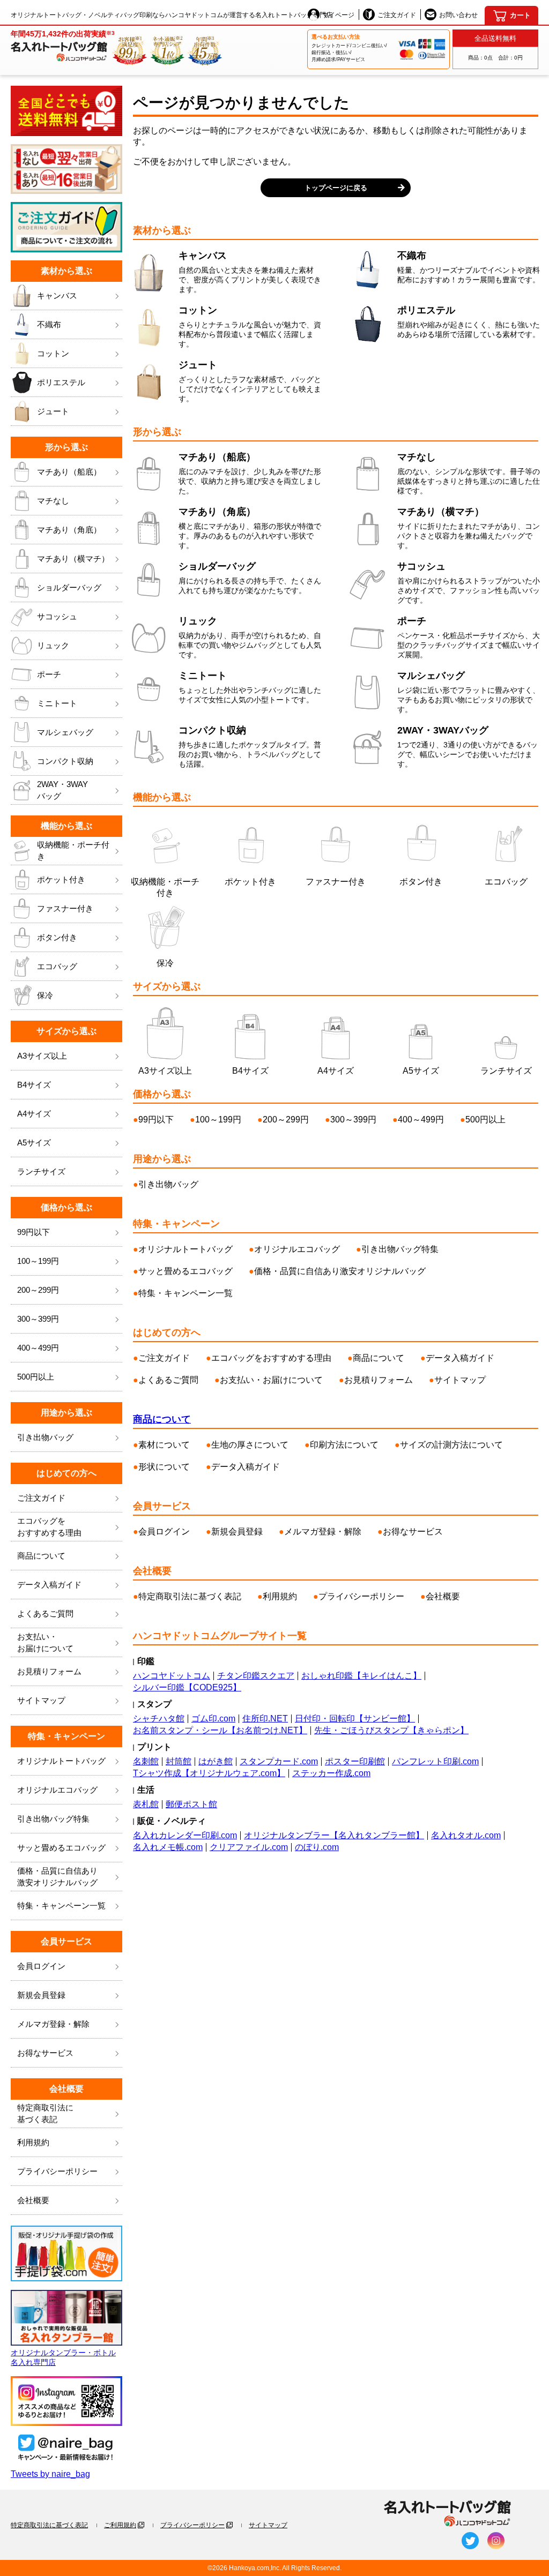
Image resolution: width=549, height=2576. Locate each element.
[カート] (511, 16)
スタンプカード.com (279, 1761)
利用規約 (33, 2142)
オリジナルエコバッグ (57, 1790)
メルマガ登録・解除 (53, 2024)
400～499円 (38, 1348)
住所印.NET (265, 1718)
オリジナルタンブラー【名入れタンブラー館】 (334, 1835)
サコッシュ (57, 616)
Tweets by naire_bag (50, 2474)
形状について (164, 1467)
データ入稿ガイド (49, 1585)
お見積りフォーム (49, 1671)
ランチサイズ (41, 1171)
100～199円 (38, 1261)
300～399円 (38, 1319)
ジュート (53, 411)
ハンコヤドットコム (172, 1676)
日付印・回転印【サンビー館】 (355, 1718)
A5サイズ (34, 1143)
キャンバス (57, 295)
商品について (41, 1556)
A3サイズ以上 (42, 1056)
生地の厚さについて (250, 1445)
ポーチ (49, 674)
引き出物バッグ (45, 1437)
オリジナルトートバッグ (61, 1761)
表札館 (146, 1804)
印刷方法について (344, 1445)
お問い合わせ (458, 15)
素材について (164, 1445)
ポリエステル (61, 382)
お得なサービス (45, 2053)
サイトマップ (41, 1700)
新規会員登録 (41, 1995)
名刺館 (146, 1761)
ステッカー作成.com (331, 1773)
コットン (53, 353)
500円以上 (36, 1377)
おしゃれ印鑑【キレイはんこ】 (361, 1676)
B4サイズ (34, 1085)
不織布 (49, 324)
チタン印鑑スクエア (256, 1676)
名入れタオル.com (466, 1835)
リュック (53, 645)
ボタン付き (57, 937)
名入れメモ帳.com (168, 1847)
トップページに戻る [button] (336, 188)
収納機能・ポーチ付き (73, 851)
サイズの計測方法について (451, 1445)
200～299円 (38, 1290)
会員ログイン (41, 1966)
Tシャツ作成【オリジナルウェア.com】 (209, 1773)
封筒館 (179, 1761)
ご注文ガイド (397, 15)
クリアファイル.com (249, 1847)
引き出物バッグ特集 (53, 1819)
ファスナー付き (65, 908)
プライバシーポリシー (57, 2171)
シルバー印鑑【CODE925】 (187, 1687)
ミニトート (57, 703)
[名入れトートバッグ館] (447, 2514)
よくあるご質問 (45, 1613)
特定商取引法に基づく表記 (190, 1596)
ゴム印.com (213, 1718)
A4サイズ (34, 1114)
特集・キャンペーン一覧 (61, 1905)
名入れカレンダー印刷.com (185, 1835)
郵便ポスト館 (191, 1804)
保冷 (45, 995)
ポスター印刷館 (355, 1761)
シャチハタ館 (159, 1718)
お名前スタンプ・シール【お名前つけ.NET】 (220, 1730)
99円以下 (34, 1232)
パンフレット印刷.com (435, 1761)
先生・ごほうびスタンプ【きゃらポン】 (391, 1730)
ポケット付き (61, 879)
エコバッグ (57, 966)
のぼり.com (317, 1847)
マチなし (53, 501)
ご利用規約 (120, 2525)
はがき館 (216, 1761)
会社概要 (33, 2200)
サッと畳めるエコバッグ (61, 1848)
